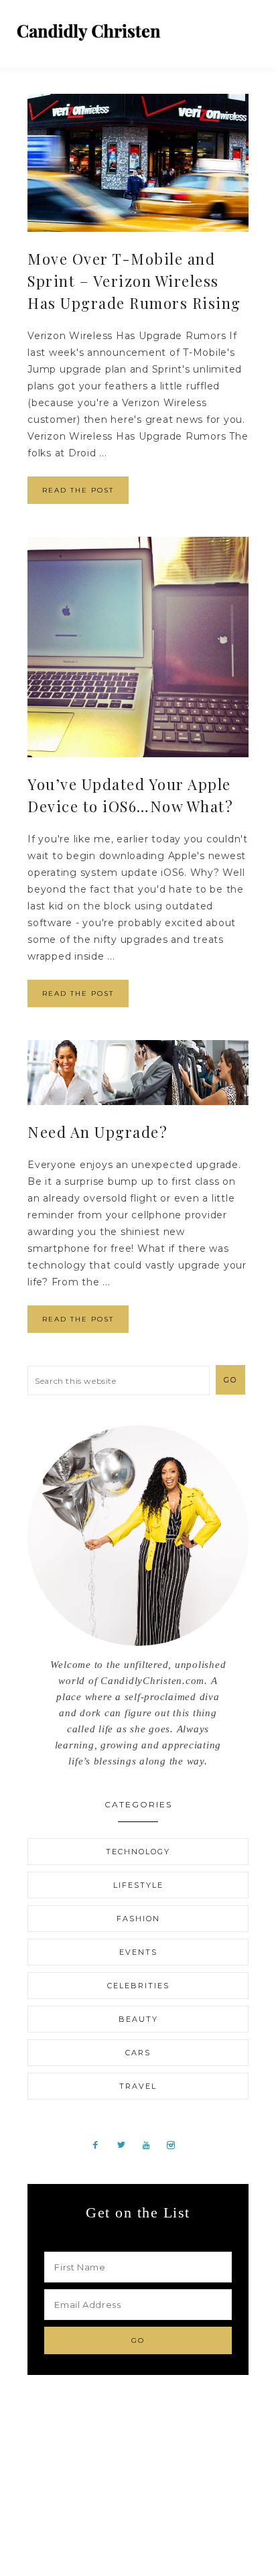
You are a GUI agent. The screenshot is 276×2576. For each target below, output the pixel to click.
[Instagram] (176, 2144)
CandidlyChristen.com (89, 32)
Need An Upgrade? (97, 1132)
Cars (138, 2053)
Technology (138, 1852)
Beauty (138, 2019)
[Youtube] (151, 2144)
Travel (138, 2086)
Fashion (138, 1919)
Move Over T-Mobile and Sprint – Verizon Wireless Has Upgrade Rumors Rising (134, 281)
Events (138, 1952)
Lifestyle (138, 1885)
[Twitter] (126, 2144)
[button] (250, 27)
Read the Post (78, 490)
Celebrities (138, 1986)
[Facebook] (101, 2144)
